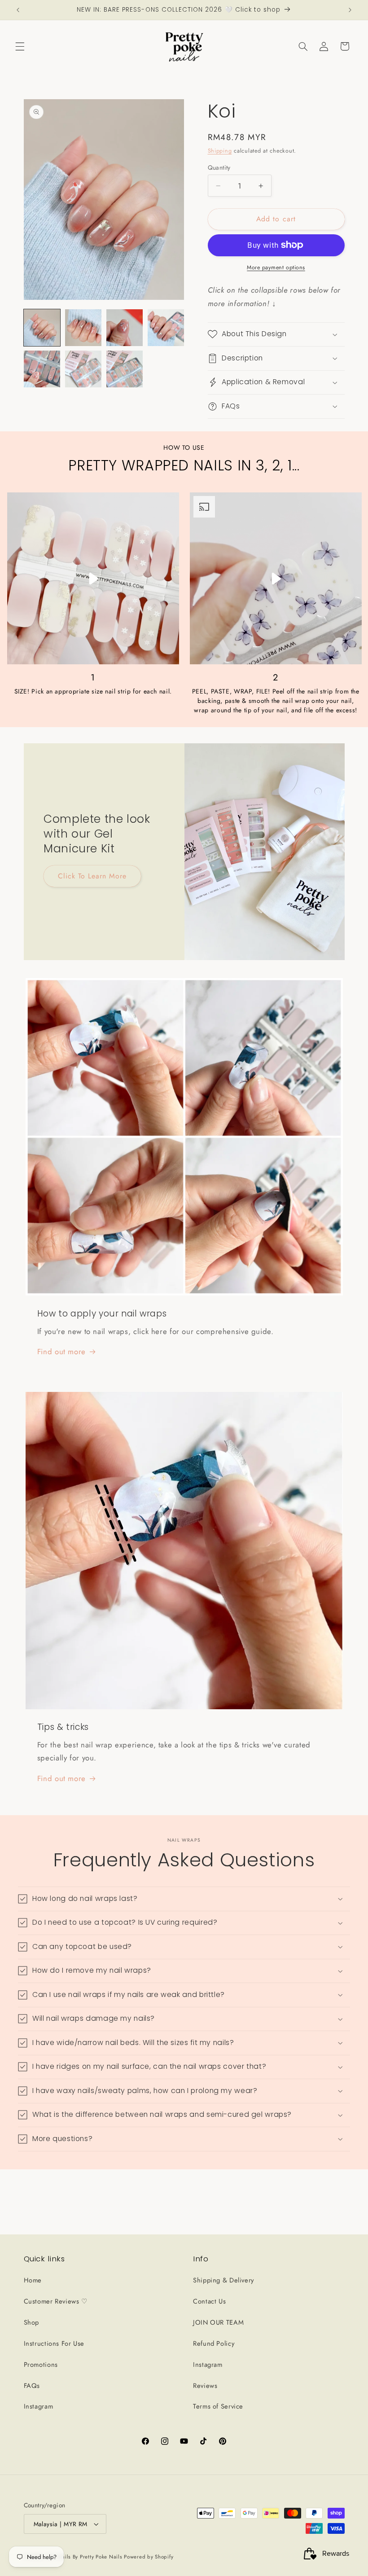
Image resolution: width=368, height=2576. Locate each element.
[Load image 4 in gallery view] (166, 328)
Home (33, 2280)
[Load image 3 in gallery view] (125, 328)
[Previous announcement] (18, 10)
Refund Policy (214, 2343)
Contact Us (209, 2301)
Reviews (205, 2386)
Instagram (39, 2406)
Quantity (219, 167)
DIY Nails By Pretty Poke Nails (85, 2557)
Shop (32, 2322)
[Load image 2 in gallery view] (83, 328)
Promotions (41, 2365)
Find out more (61, 1352)
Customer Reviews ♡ (56, 2301)
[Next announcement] (350, 10)
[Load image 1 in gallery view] (42, 328)
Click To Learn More (92, 876)
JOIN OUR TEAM (218, 2322)
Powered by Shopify (149, 2557)
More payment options (276, 268)
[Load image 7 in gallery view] (125, 369)
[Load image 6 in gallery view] (83, 369)
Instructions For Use (54, 2343)
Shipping (220, 151)
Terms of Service (218, 2406)
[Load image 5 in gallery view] (42, 369)
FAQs (32, 2386)
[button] (20, 46)
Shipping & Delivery (223, 2280)
